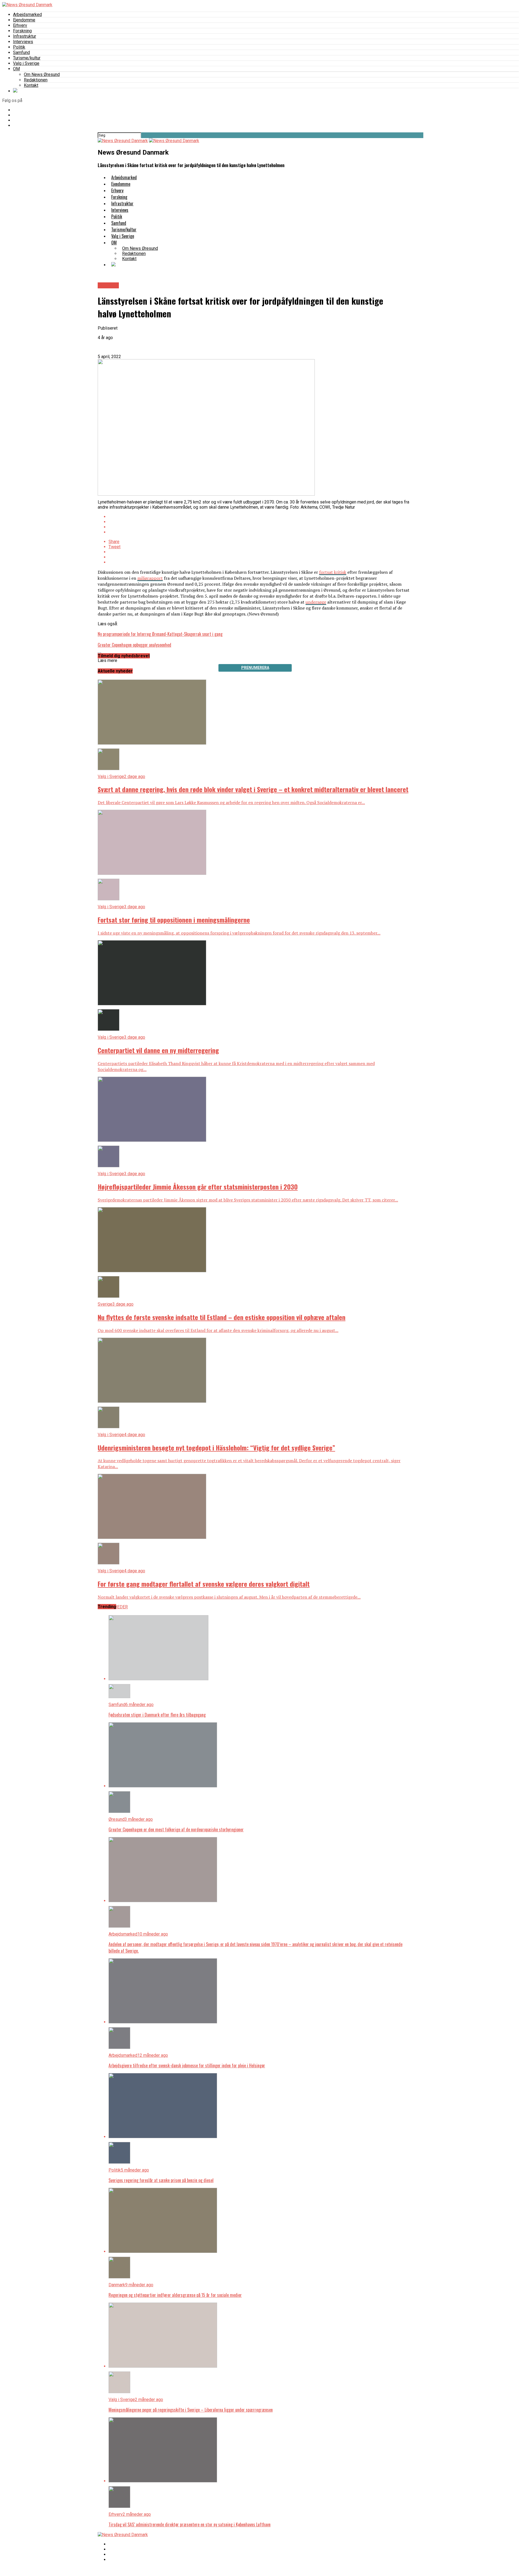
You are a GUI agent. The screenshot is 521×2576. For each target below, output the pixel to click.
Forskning (22, 31)
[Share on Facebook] (260, 517)
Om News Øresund (42, 74)
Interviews (23, 42)
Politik (19, 47)
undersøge (316, 602)
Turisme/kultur (27, 58)
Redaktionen (36, 80)
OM (16, 69)
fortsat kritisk (333, 572)
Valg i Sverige (26, 63)
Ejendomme (24, 20)
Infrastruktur (25, 36)
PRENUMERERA (255, 668)
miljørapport (150, 578)
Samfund (21, 52)
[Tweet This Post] (260, 522)
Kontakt (31, 85)
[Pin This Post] (260, 527)
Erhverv (20, 25)
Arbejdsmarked (27, 15)
